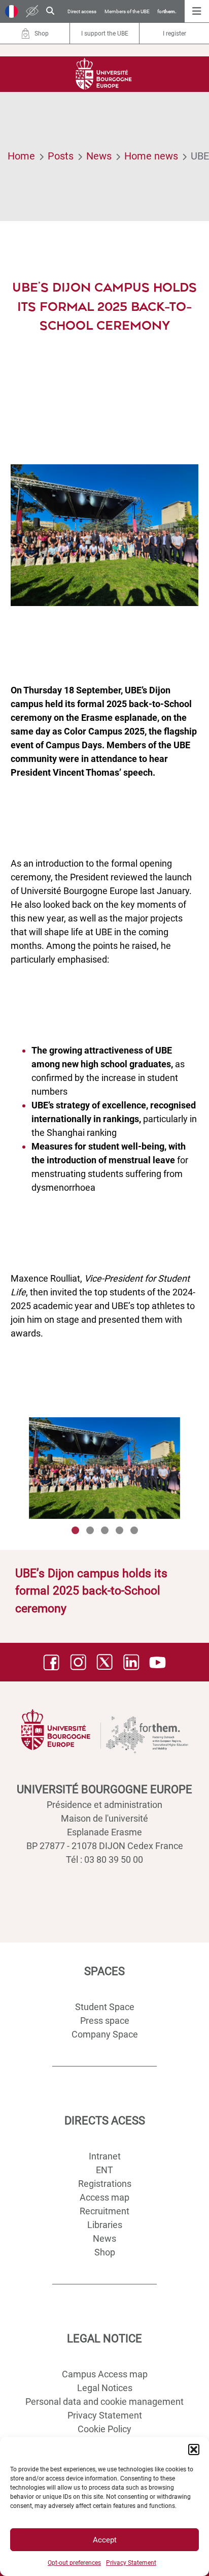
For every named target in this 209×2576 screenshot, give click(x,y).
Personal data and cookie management (104, 2402)
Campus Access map (105, 2374)
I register (175, 34)
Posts (61, 156)
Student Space (105, 2007)
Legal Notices (105, 2388)
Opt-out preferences (74, 2563)
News (99, 156)
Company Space (105, 2034)
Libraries (105, 2225)
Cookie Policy (104, 2429)
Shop (105, 2252)
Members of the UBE (127, 11)
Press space (105, 2021)
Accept (105, 2540)
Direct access (82, 11)
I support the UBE (105, 34)
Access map (104, 2197)
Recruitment (104, 2211)
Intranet (105, 2156)
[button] (194, 2450)
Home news (151, 156)
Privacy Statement (131, 2563)
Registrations (105, 2184)
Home (21, 156)
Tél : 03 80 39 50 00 (104, 1859)
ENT (104, 2170)
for (167, 11)
